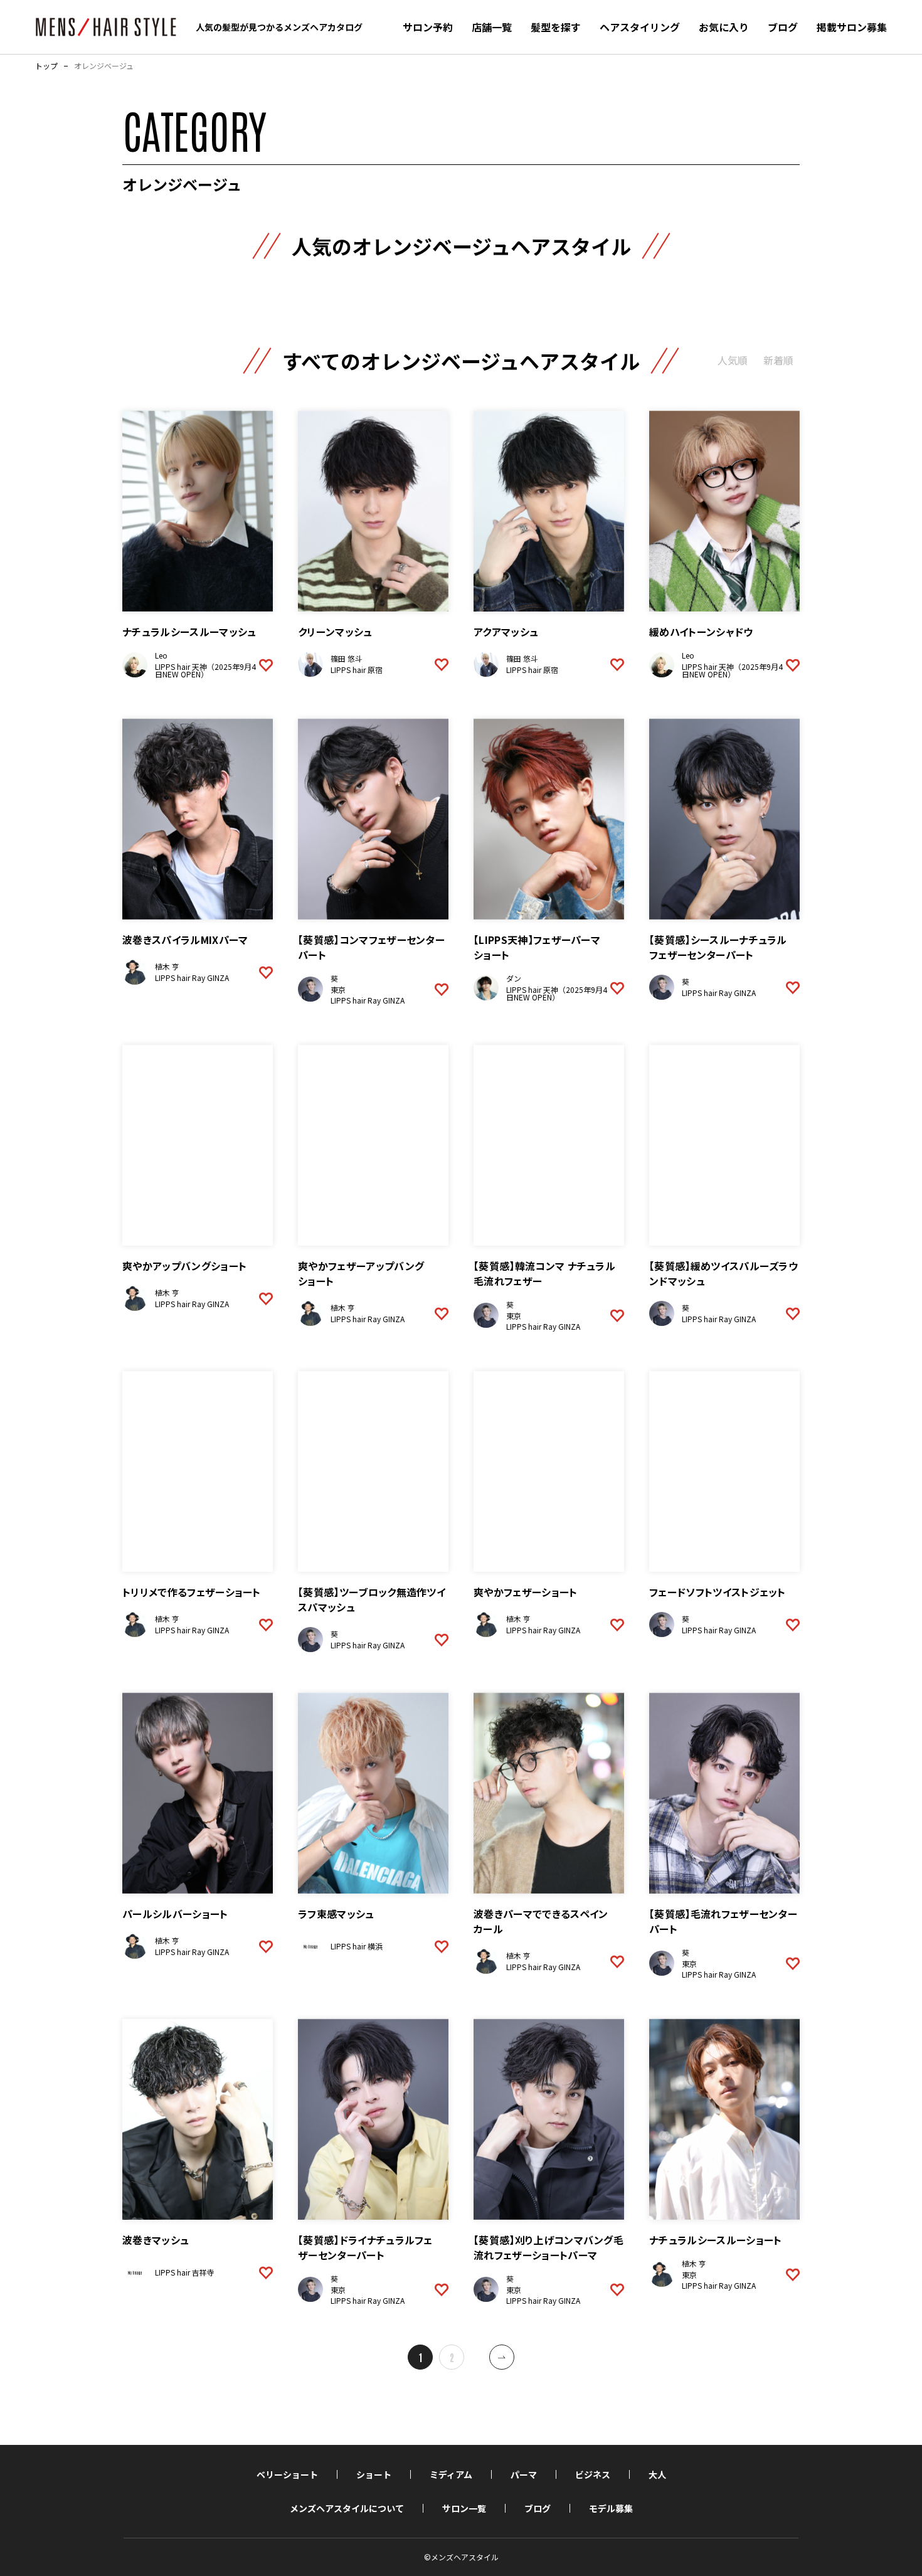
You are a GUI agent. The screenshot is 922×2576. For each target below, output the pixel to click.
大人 (657, 2474)
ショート (374, 2474)
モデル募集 (611, 2508)
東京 (338, 989)
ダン (514, 978)
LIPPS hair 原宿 (357, 670)
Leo (161, 655)
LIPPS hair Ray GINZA (192, 978)
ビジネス (593, 2474)
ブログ (783, 27)
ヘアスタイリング (640, 27)
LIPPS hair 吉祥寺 (185, 2272)
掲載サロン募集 (852, 27)
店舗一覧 (492, 27)
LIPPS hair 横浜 (357, 1946)
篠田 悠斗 (347, 658)
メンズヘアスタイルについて (347, 2508)
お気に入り (724, 27)
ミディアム (451, 2474)
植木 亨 (167, 966)
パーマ (524, 2474)
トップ (46, 66)
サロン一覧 (464, 2508)
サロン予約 (428, 27)
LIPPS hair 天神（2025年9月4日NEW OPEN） (205, 670)
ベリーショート (287, 2474)
